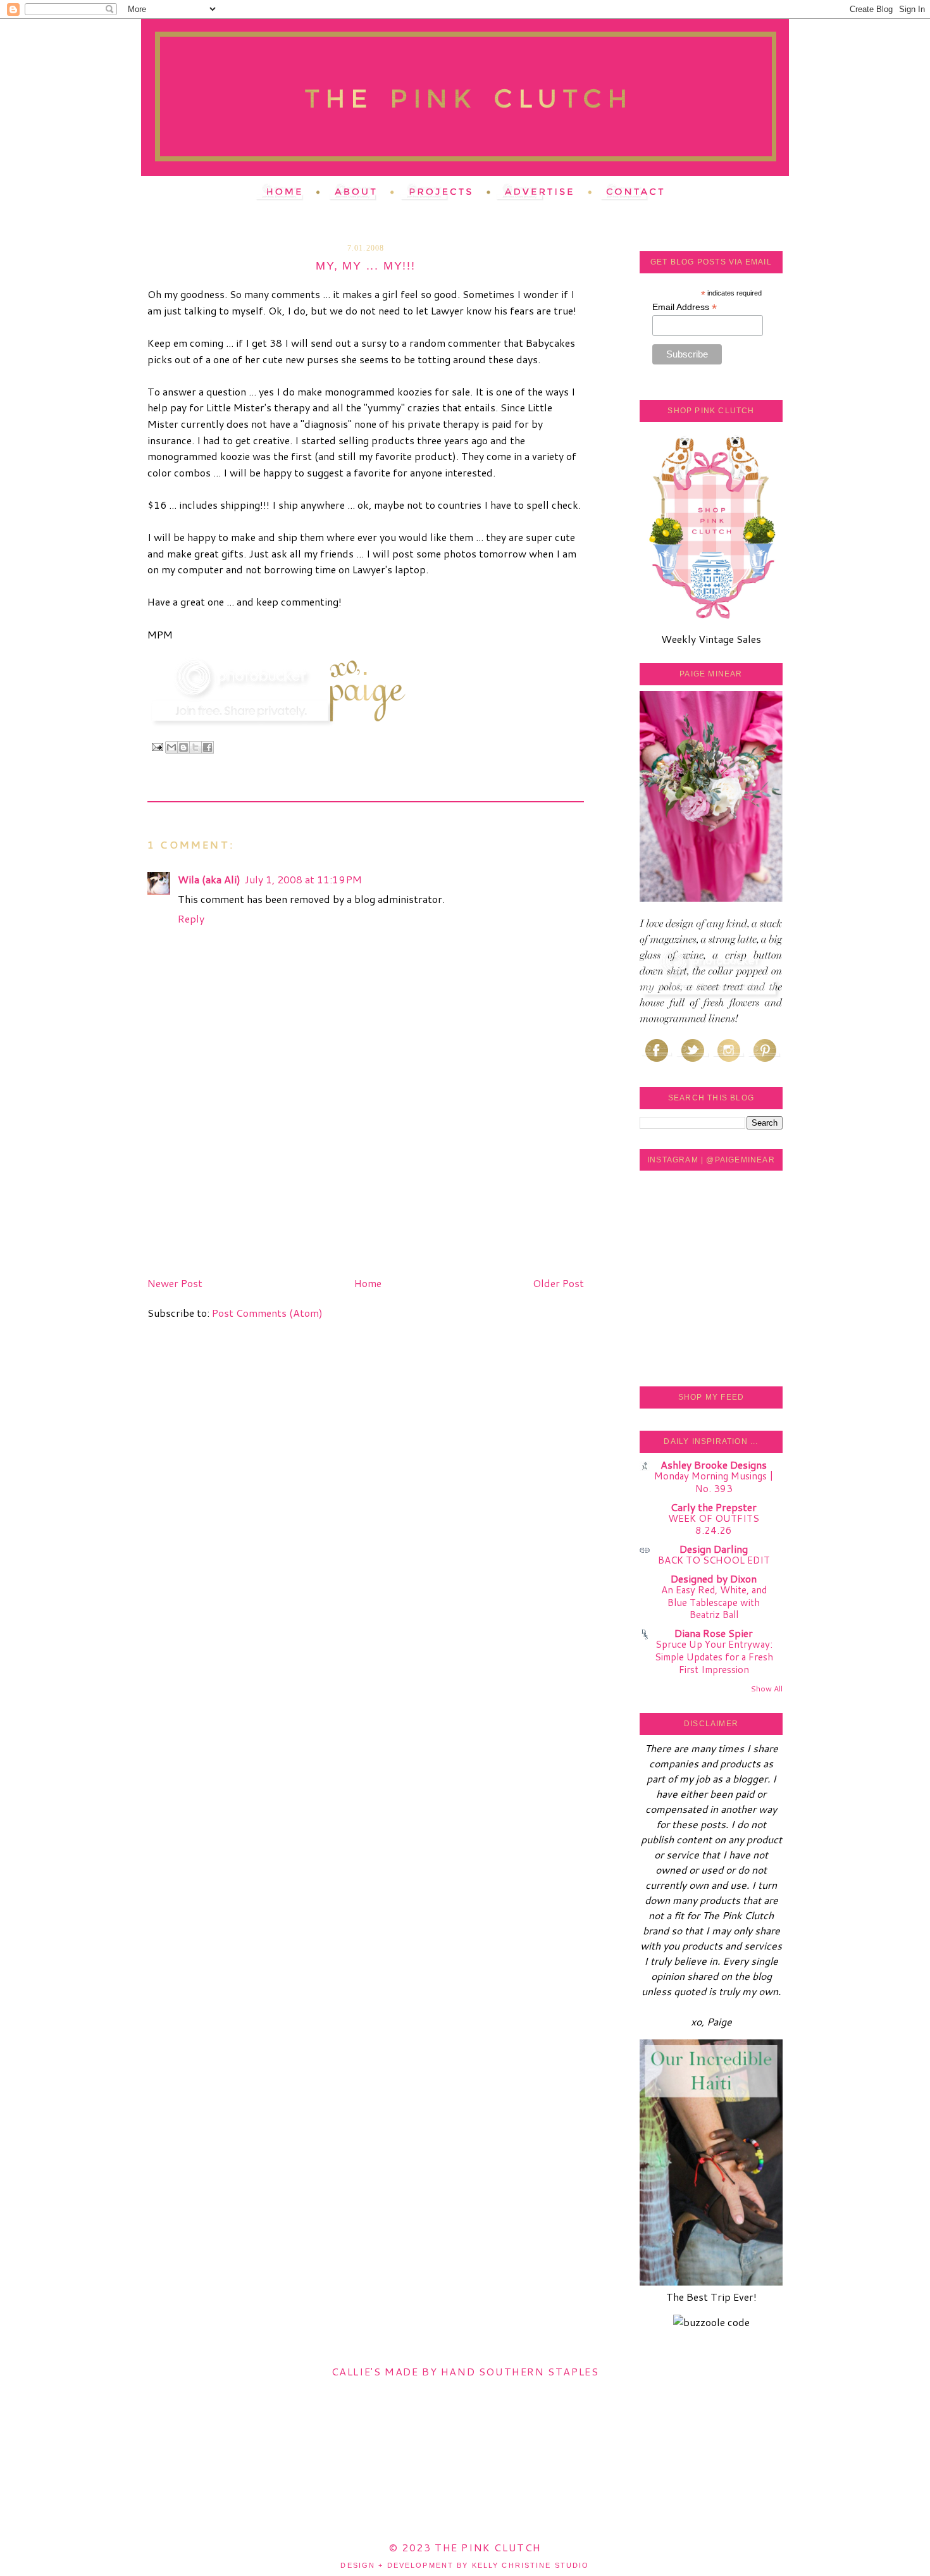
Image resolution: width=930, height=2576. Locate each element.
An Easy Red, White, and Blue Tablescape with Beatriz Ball (714, 1602)
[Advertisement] (242, 1183)
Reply (191, 918)
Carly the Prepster (714, 1507)
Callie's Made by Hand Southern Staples (465, 2371)
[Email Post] (157, 746)
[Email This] (171, 747)
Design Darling (714, 1549)
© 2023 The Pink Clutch (465, 2547)
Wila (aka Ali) (209, 879)
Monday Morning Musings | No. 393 (714, 1482)
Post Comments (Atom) (267, 1313)
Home (368, 1283)
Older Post (558, 1283)
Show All (766, 1689)
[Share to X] (195, 747)
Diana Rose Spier (714, 1633)
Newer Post (175, 1283)
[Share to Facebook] (208, 747)
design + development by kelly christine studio (465, 2565)
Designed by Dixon (714, 1578)
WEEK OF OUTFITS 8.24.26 (714, 1524)
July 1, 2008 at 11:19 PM (303, 879)
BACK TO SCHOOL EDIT (714, 1560)
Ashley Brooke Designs (714, 1465)
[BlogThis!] (183, 747)
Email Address (685, 307)
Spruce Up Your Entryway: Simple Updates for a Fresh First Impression (714, 1657)
